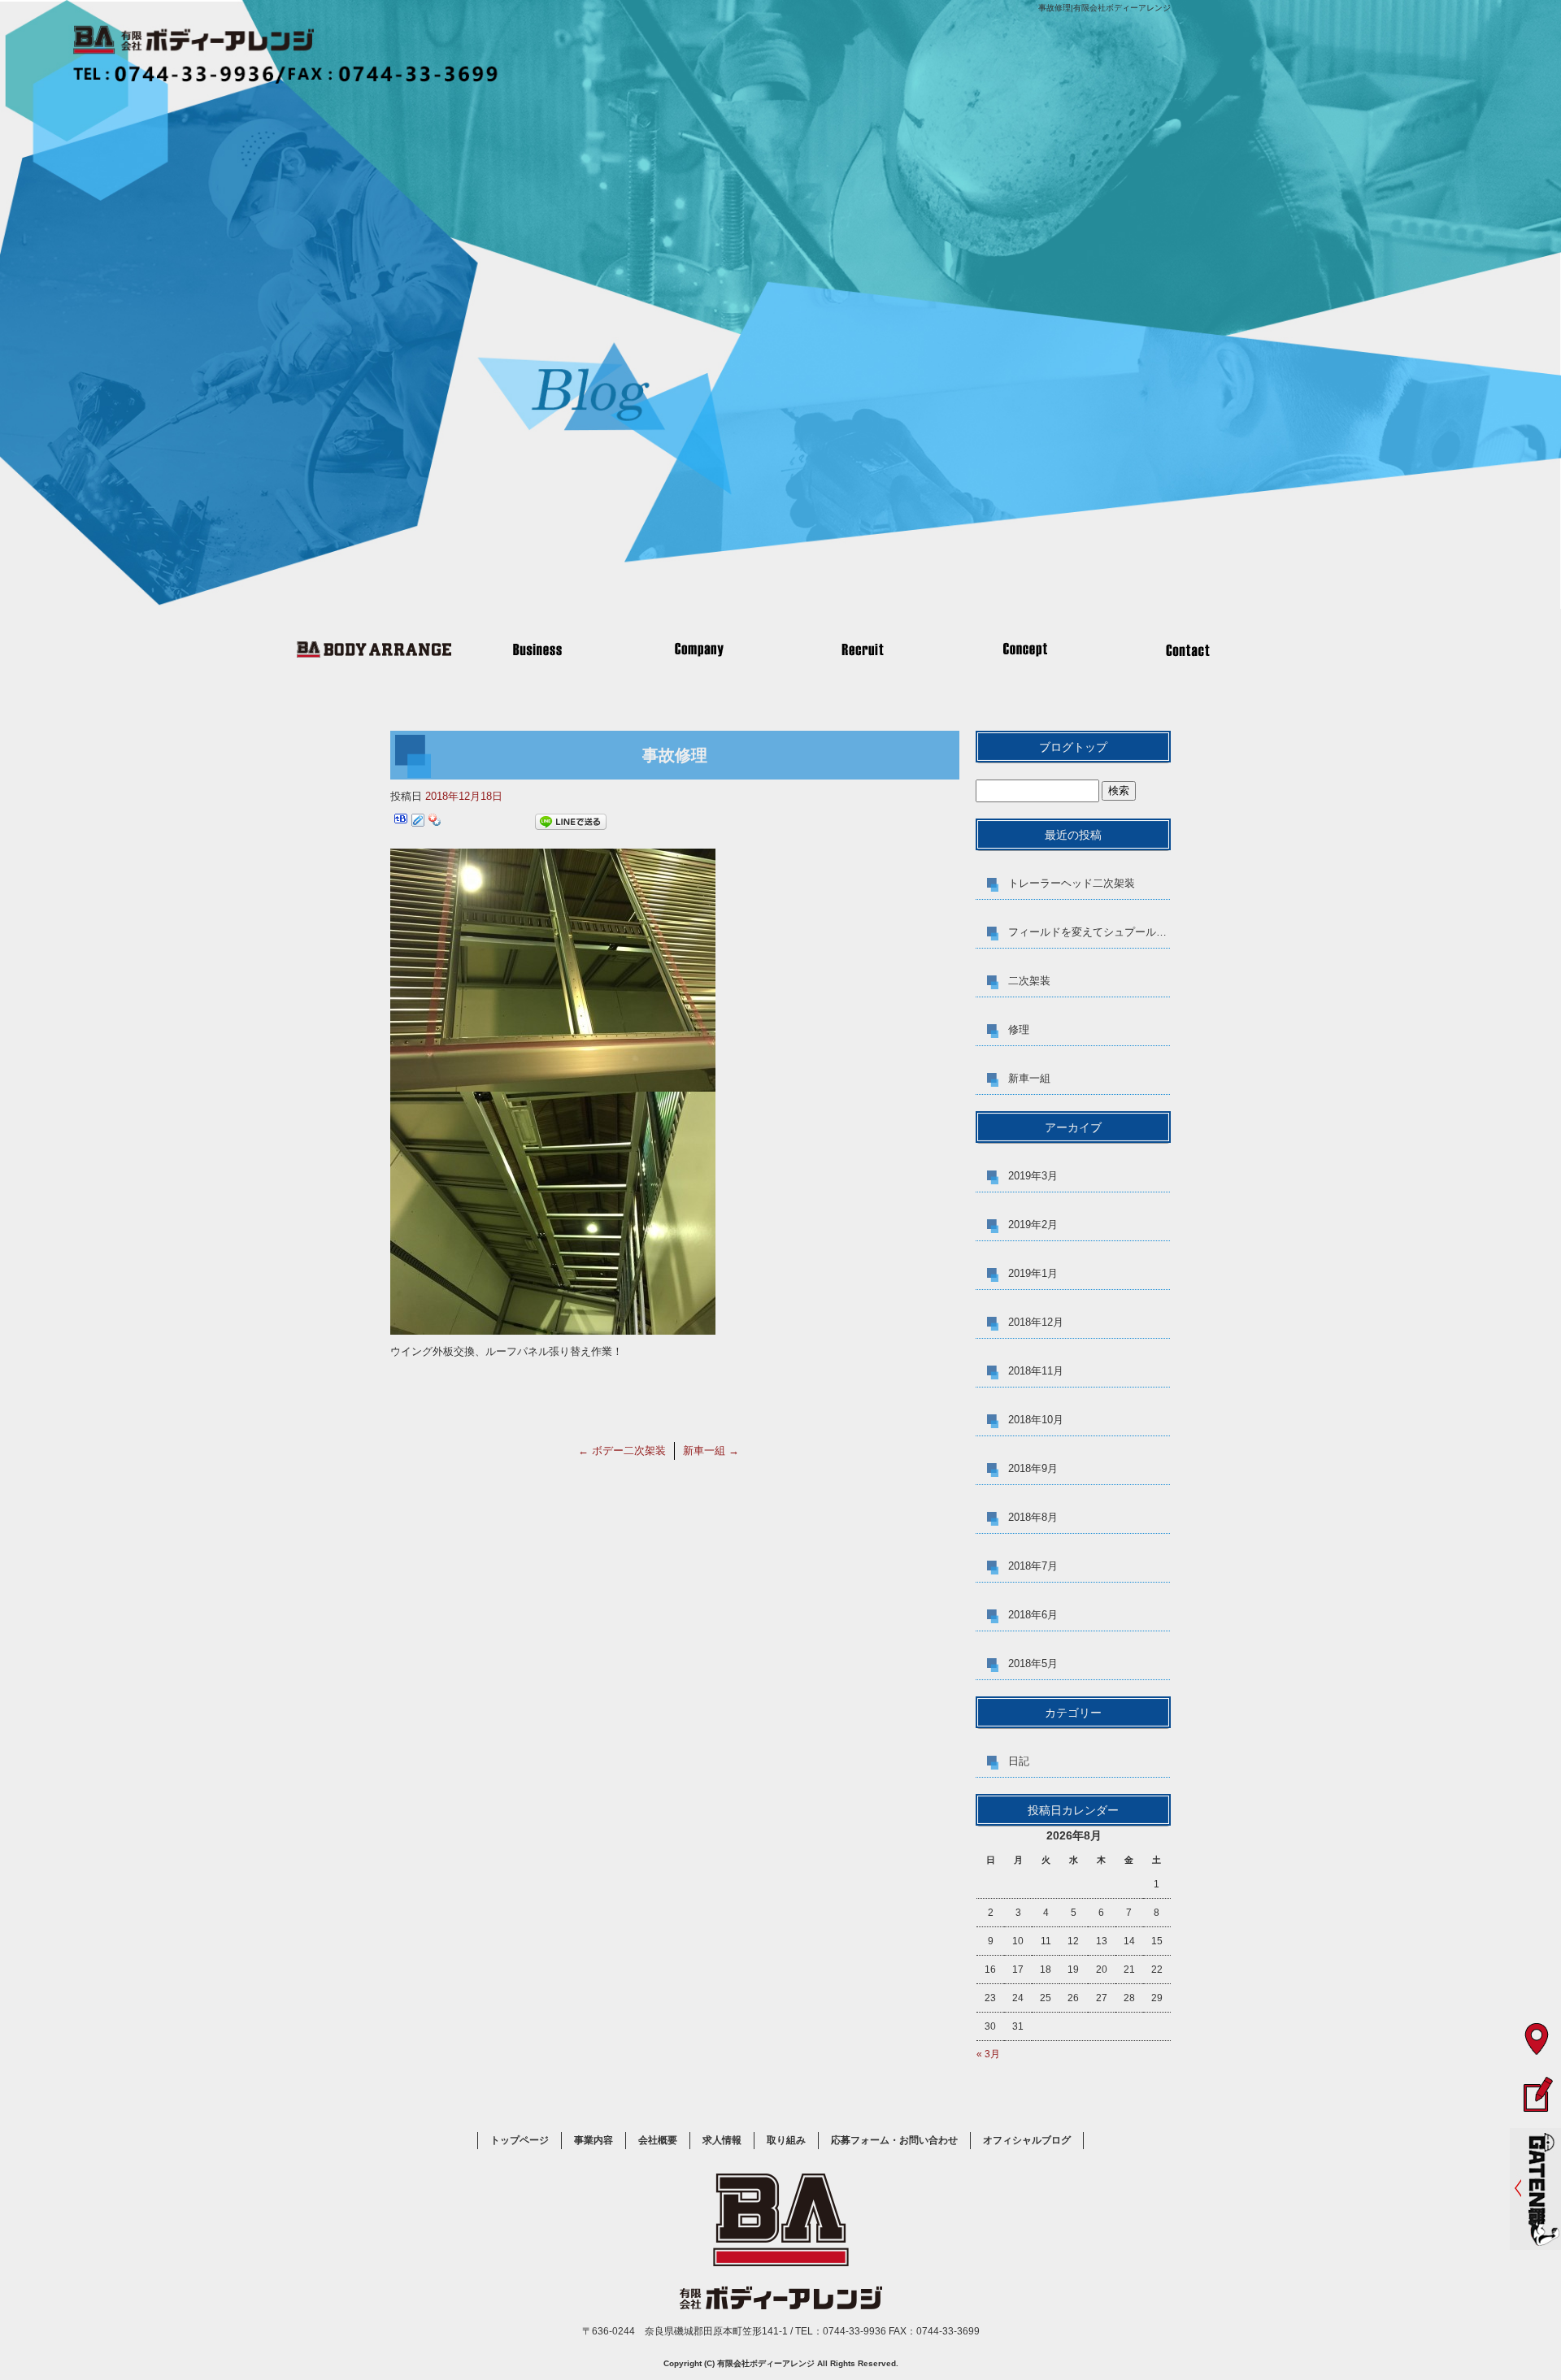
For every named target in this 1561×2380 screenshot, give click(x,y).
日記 (1019, 1761)
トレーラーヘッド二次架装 (1072, 883)
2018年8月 (1033, 1517)
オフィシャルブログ (1027, 2140)
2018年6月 (1033, 1615)
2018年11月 (1036, 1371)
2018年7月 (1033, 1566)
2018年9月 (1033, 1468)
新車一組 (711, 1451)
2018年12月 (1036, 1322)
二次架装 (1029, 981)
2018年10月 (1036, 1420)
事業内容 (537, 649)
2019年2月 (1033, 1225)
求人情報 (862, 649)
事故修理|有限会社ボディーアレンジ (1104, 8)
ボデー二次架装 (622, 1451)
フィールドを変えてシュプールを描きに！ (1089, 932)
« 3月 (988, 2054)
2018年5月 (1033, 1663)
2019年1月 (1033, 1273)
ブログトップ (1073, 747)
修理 (1019, 1029)
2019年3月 (1033, 1176)
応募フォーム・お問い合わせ (1187, 649)
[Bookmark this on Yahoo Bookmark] (435, 822)
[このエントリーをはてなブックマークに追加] (401, 822)
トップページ (374, 649)
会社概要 (699, 649)
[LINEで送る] (571, 822)
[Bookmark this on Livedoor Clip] (418, 822)
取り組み (1024, 649)
